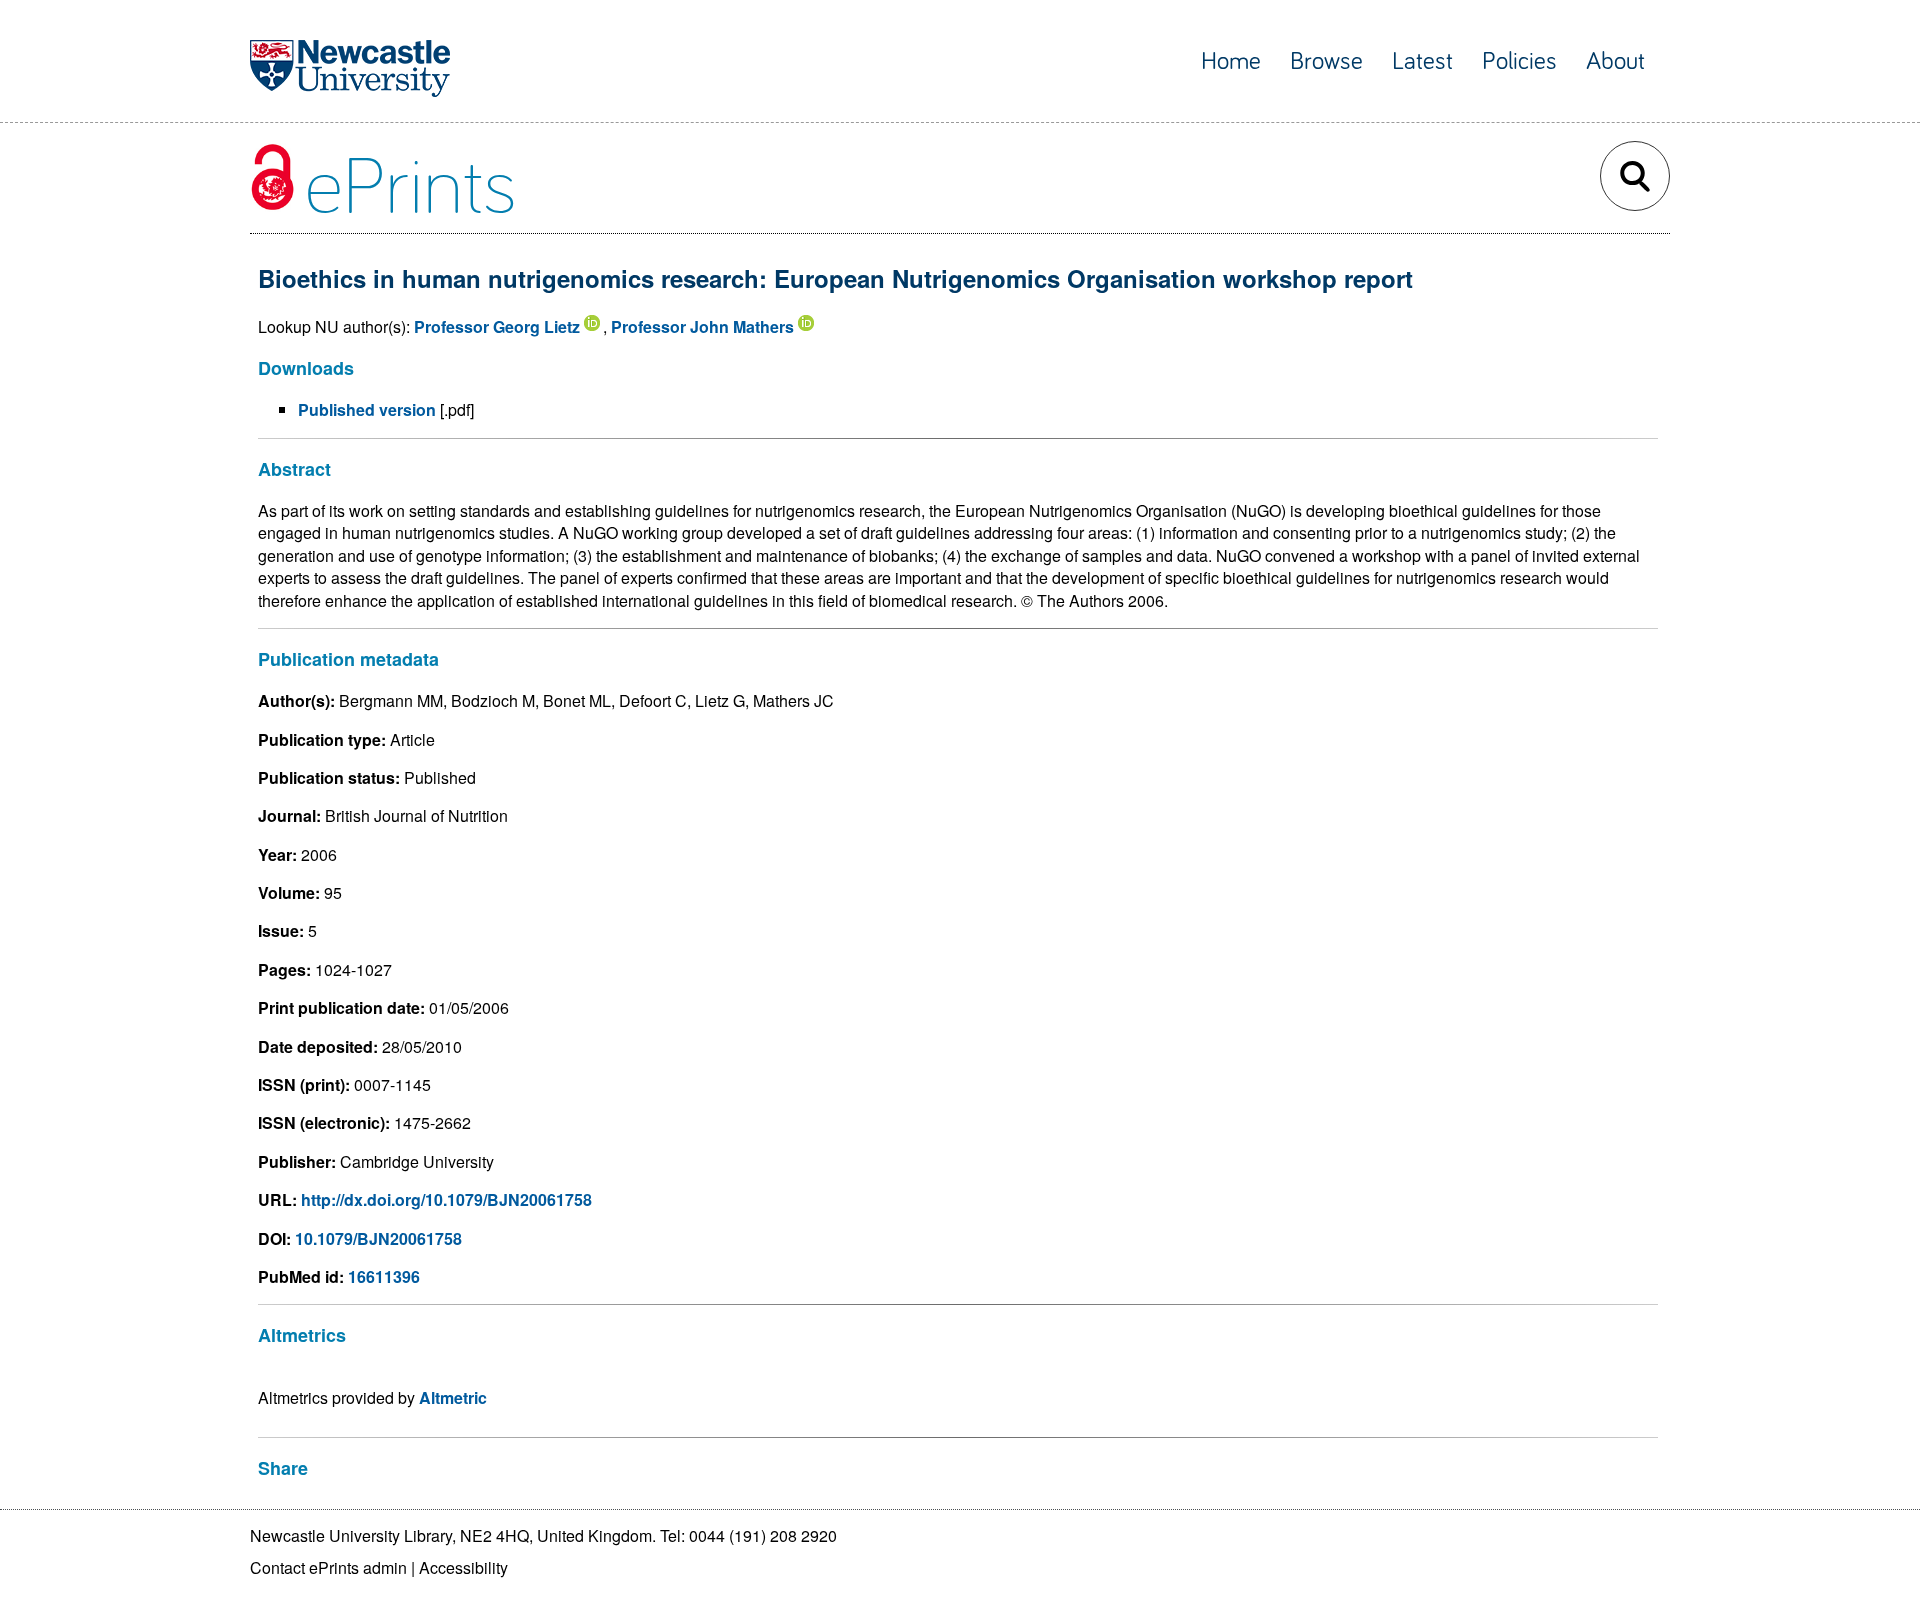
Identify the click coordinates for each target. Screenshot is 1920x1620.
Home (1231, 61)
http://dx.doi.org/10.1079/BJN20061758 (446, 1199)
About (1615, 61)
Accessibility (463, 1567)
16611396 (384, 1276)
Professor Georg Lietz (497, 326)
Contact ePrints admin (328, 1567)
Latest (1422, 61)
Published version (367, 409)
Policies (1519, 61)
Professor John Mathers (702, 326)
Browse (1326, 61)
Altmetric (453, 1397)
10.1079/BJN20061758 (378, 1238)
